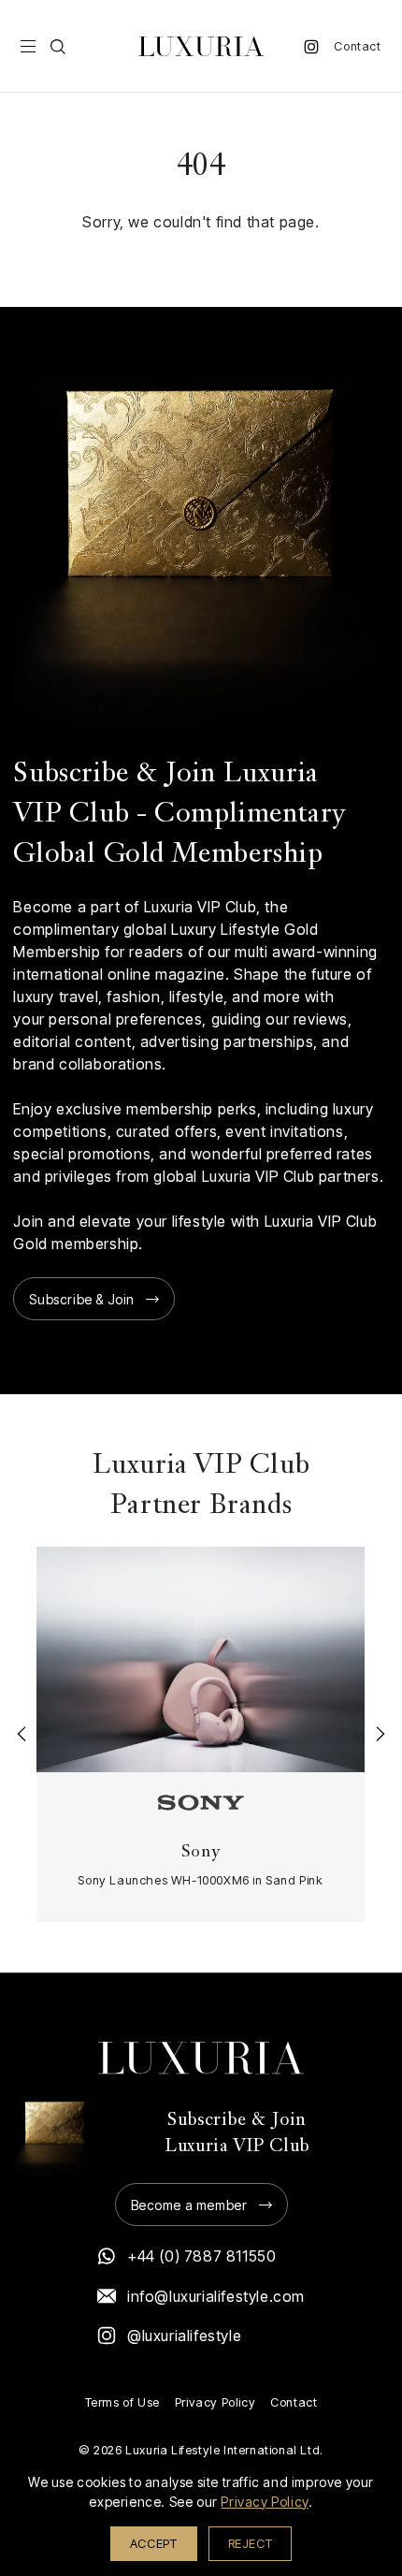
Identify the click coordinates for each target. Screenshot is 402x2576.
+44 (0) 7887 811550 (201, 2256)
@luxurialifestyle (184, 2336)
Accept (154, 2543)
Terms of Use (122, 2402)
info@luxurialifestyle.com (216, 2296)
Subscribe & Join (82, 1299)
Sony (201, 1852)
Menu (28, 47)
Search (58, 47)
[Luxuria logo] (201, 46)
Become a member (189, 2205)
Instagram (311, 47)
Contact (357, 46)
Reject (251, 2543)
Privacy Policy (215, 2402)
